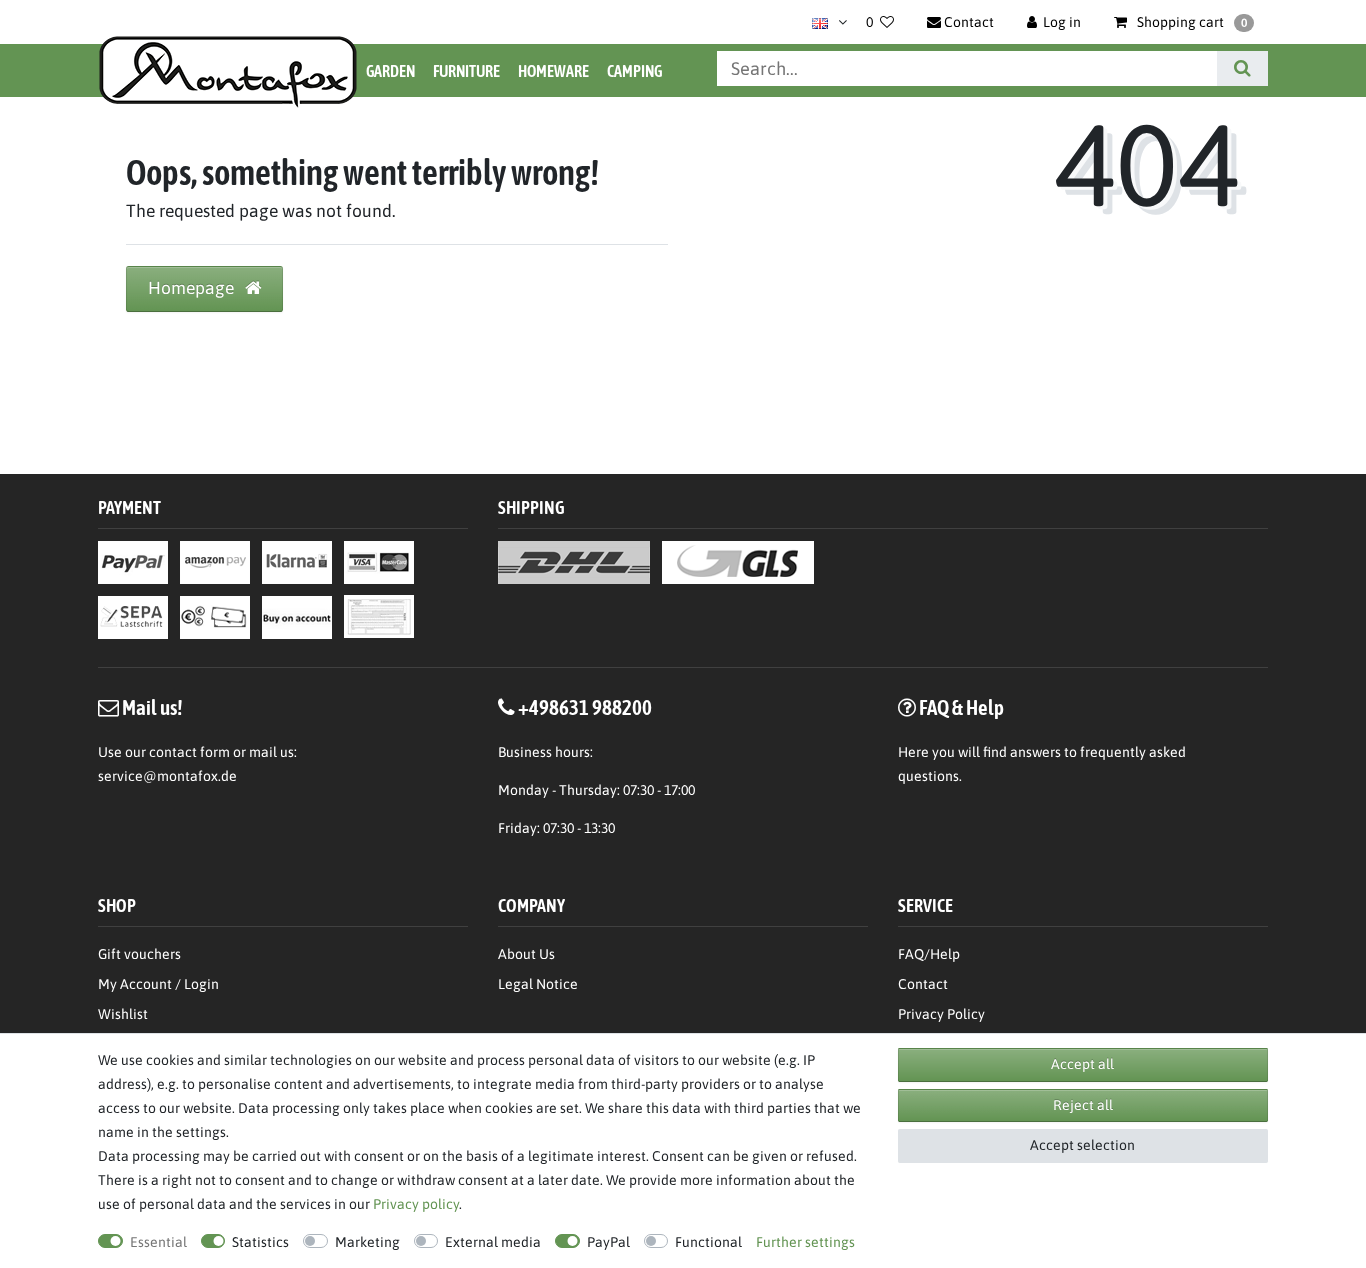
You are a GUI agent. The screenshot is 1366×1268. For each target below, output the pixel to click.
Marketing (367, 1242)
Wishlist (123, 1014)
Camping (634, 71)
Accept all (1082, 1064)
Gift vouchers (139, 954)
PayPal (608, 1242)
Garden (390, 71)
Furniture (466, 71)
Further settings (805, 1242)
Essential (158, 1242)
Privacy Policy (941, 1014)
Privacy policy (416, 1204)
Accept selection (1082, 1145)
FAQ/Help (929, 954)
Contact (923, 984)
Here (913, 752)
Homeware (553, 71)
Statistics (260, 1242)
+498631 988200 (585, 707)
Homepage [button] (193, 288)
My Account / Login (158, 984)
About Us (526, 954)
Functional (708, 1242)
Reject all (1083, 1105)
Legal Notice (538, 984)
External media (493, 1242)
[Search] (1242, 68)
